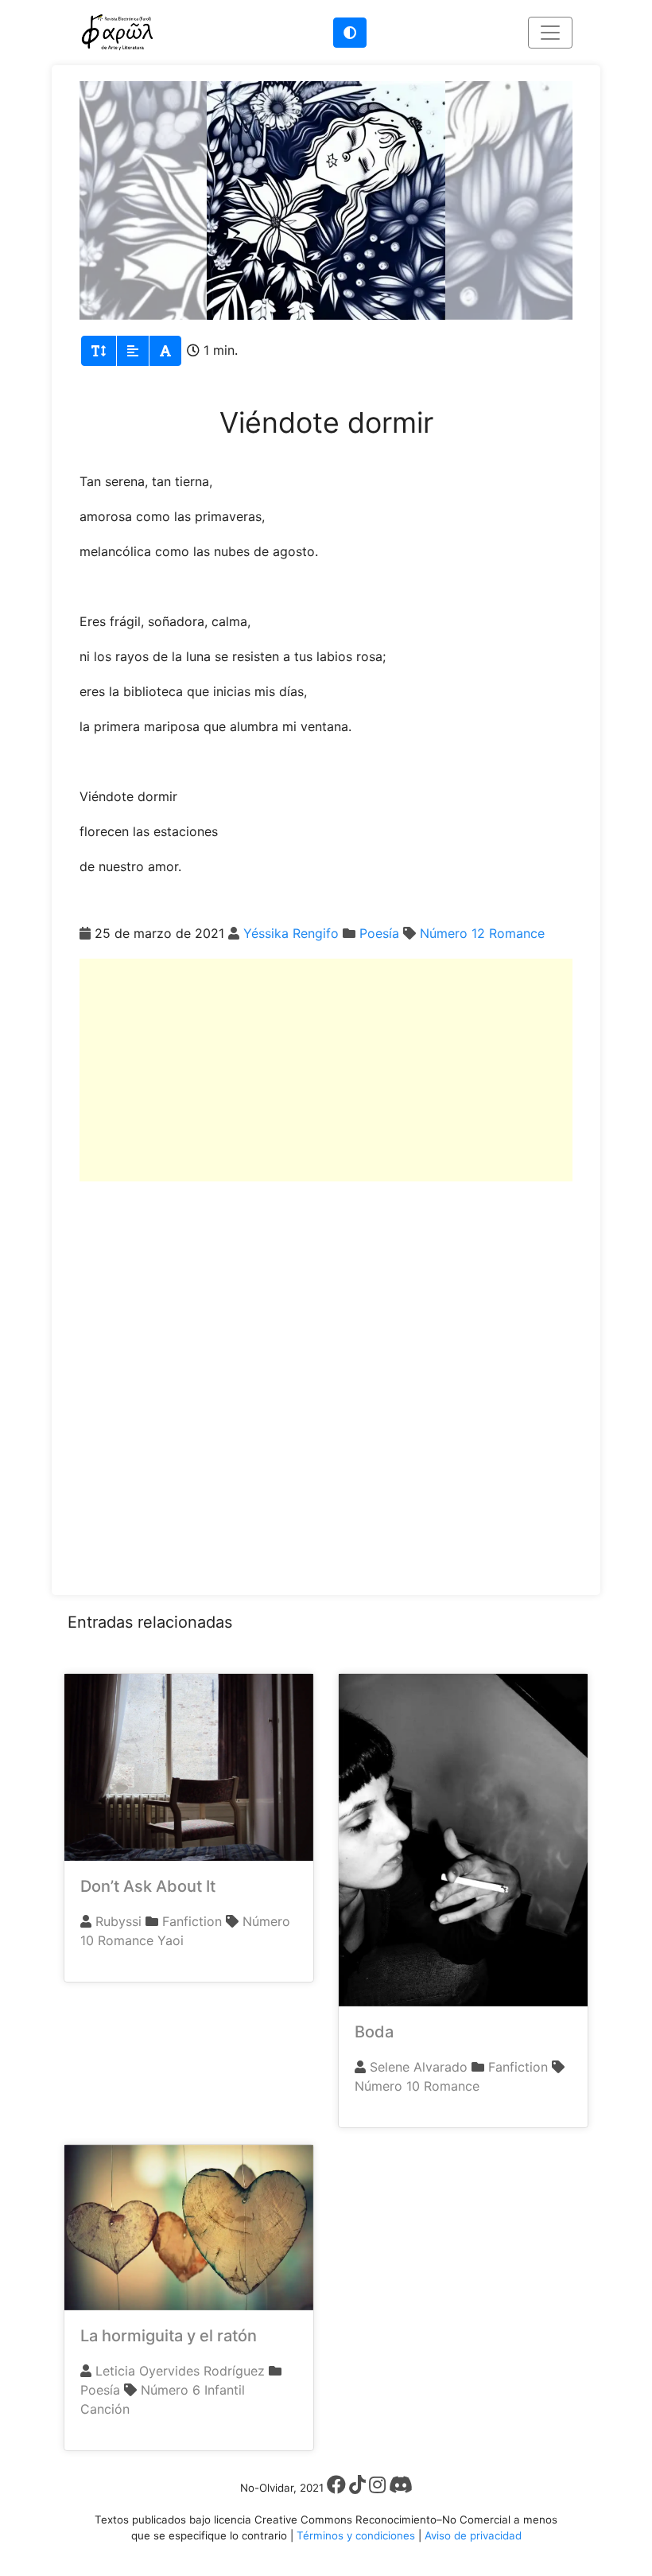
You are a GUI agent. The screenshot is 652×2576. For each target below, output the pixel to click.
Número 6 (171, 2390)
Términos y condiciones (356, 2535)
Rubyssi (118, 1921)
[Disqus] (326, 1380)
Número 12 (452, 933)
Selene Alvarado (419, 2067)
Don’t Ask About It (148, 1886)
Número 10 (387, 2086)
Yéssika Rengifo (291, 933)
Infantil (225, 2390)
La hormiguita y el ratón (169, 2336)
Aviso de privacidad (473, 2535)
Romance (517, 933)
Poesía (379, 933)
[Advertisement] (326, 1070)
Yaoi (171, 1940)
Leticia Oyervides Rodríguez (180, 2371)
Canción (105, 2409)
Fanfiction (192, 1921)
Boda (374, 2032)
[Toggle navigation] (550, 33)
